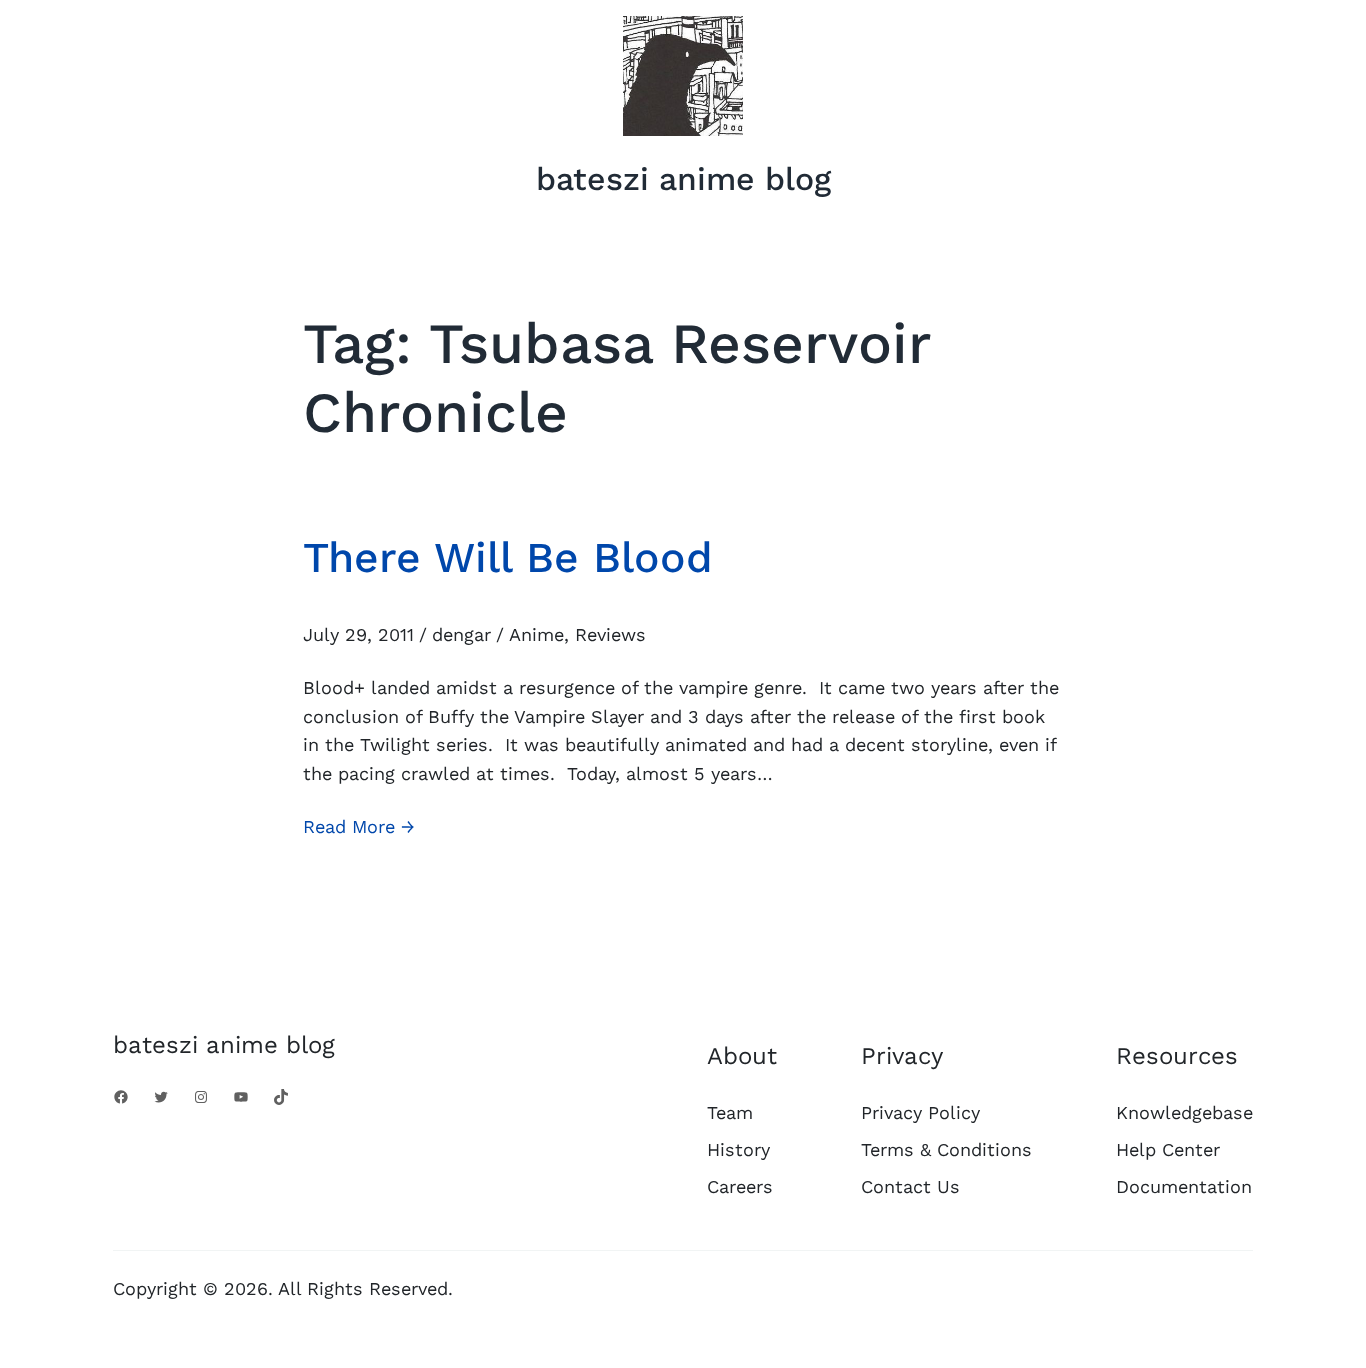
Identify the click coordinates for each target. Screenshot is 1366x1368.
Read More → (359, 828)
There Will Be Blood (508, 557)
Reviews (610, 634)
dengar (461, 634)
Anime (536, 634)
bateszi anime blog (683, 179)
